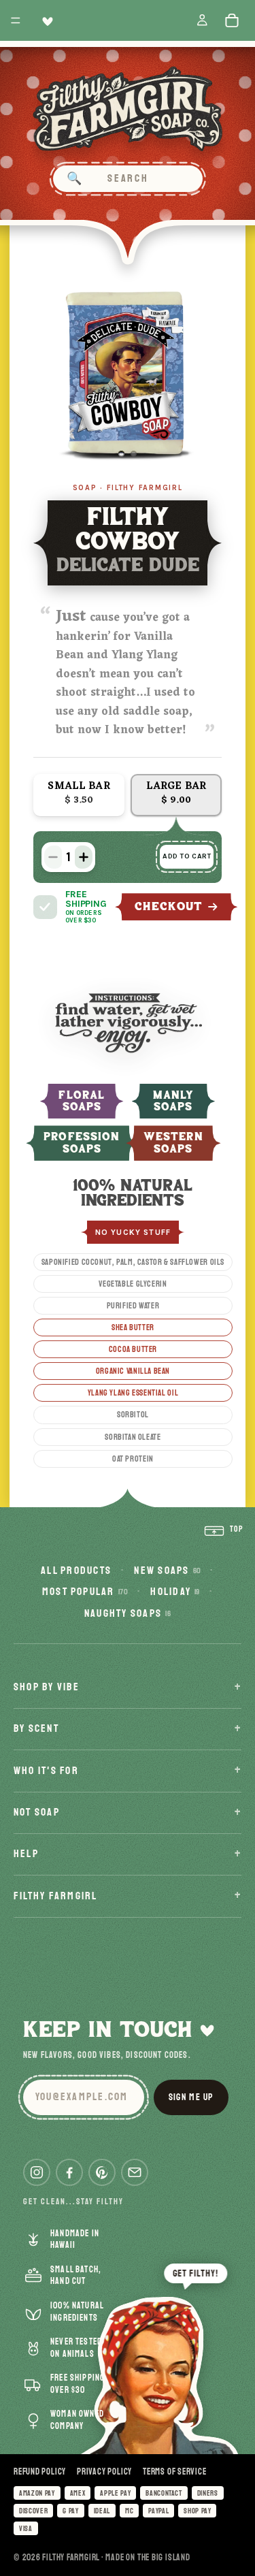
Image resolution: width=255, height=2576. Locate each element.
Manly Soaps (173, 1101)
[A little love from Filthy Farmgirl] (45, 21)
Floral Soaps (81, 1101)
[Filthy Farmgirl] (128, 109)
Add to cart (187, 856)
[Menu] (16, 20)
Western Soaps (173, 1143)
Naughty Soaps (128, 1613)
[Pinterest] (102, 2172)
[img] (45, 907)
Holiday (175, 1592)
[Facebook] (69, 2172)
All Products (76, 1571)
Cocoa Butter (133, 1349)
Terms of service (174, 2472)
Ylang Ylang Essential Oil (133, 1393)
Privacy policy (104, 2472)
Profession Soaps (82, 1143)
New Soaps (167, 1571)
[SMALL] (79, 795)
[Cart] (235, 20)
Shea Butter (133, 1327)
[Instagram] (37, 2172)
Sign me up (191, 2097)
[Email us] (135, 2172)
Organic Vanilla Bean (133, 1371)
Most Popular (85, 1592)
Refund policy (40, 2472)
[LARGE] (176, 795)
